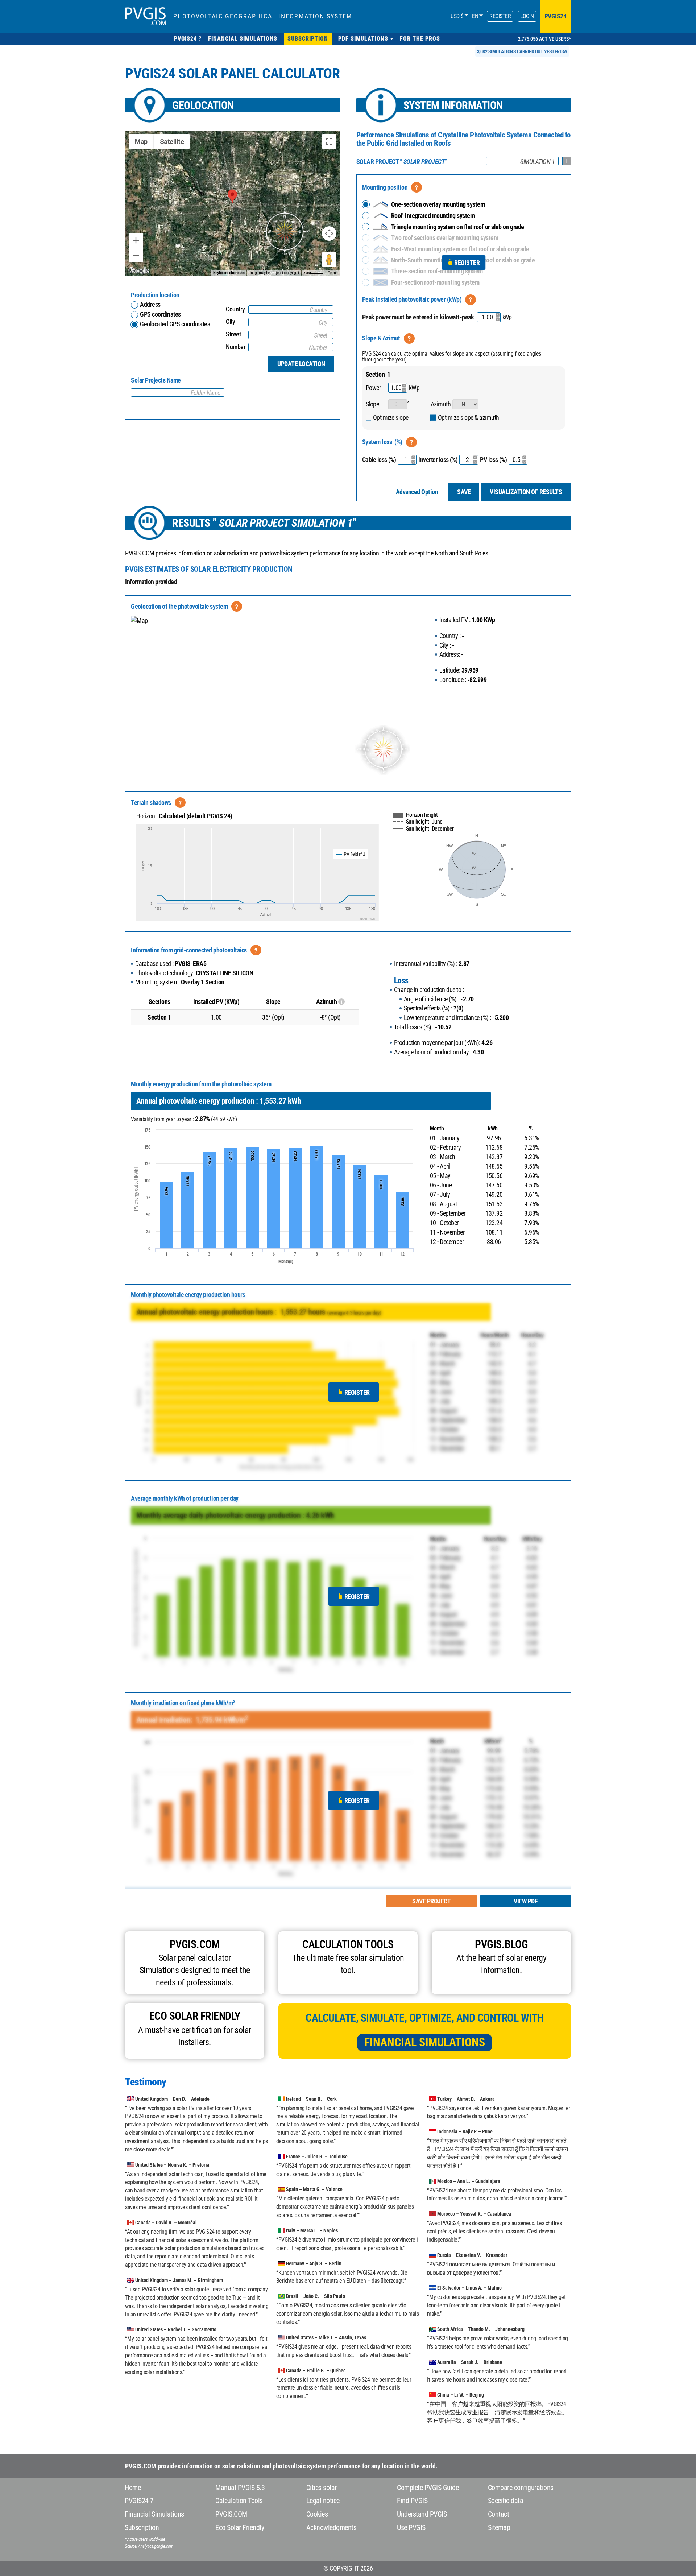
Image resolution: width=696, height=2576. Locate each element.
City (230, 321)
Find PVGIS (412, 2501)
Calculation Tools (239, 2501)
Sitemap (499, 2527)
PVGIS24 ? (139, 2501)
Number (236, 347)
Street (233, 334)
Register (500, 16)
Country (235, 309)
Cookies (317, 2514)
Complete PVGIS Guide (428, 2488)
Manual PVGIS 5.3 (240, 2488)
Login (527, 16)
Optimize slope (391, 417)
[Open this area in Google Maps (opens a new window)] (139, 271)
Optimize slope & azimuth (469, 417)
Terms (333, 273)
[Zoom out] (136, 255)
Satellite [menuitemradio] (172, 142)
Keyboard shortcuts (229, 273)
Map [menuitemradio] (141, 142)
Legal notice (323, 2501)
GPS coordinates (160, 314)
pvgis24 (556, 16)
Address (150, 304)
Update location (301, 364)
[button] (366, 39)
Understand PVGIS (422, 2514)
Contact (499, 2514)
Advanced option (417, 492)
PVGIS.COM (231, 2514)
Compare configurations (521, 2488)
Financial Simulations (425, 2042)
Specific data (506, 2501)
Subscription (142, 2527)
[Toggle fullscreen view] (329, 141)
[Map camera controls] (329, 233)
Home (133, 2488)
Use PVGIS (411, 2527)
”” (402, 162)
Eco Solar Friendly (240, 2527)
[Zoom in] (136, 240)
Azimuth (441, 404)
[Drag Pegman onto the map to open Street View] (329, 260)
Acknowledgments (332, 2527)
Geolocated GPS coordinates (175, 324)
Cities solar (322, 2488)
